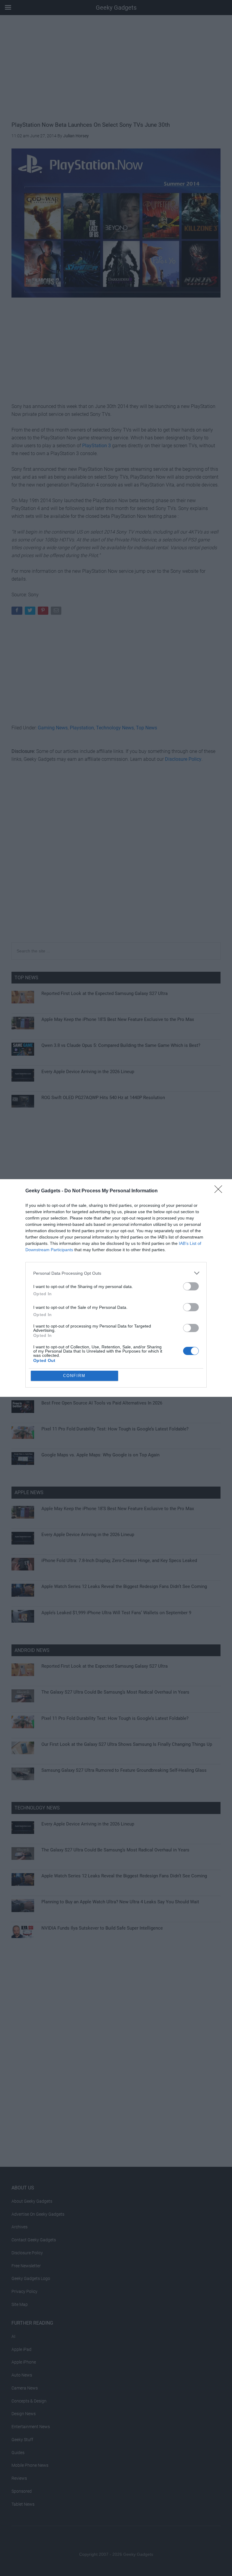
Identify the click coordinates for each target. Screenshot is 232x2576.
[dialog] (116, 1288)
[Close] (220, 1191)
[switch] (191, 1286)
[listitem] (116, 1273)
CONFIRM (74, 1376)
